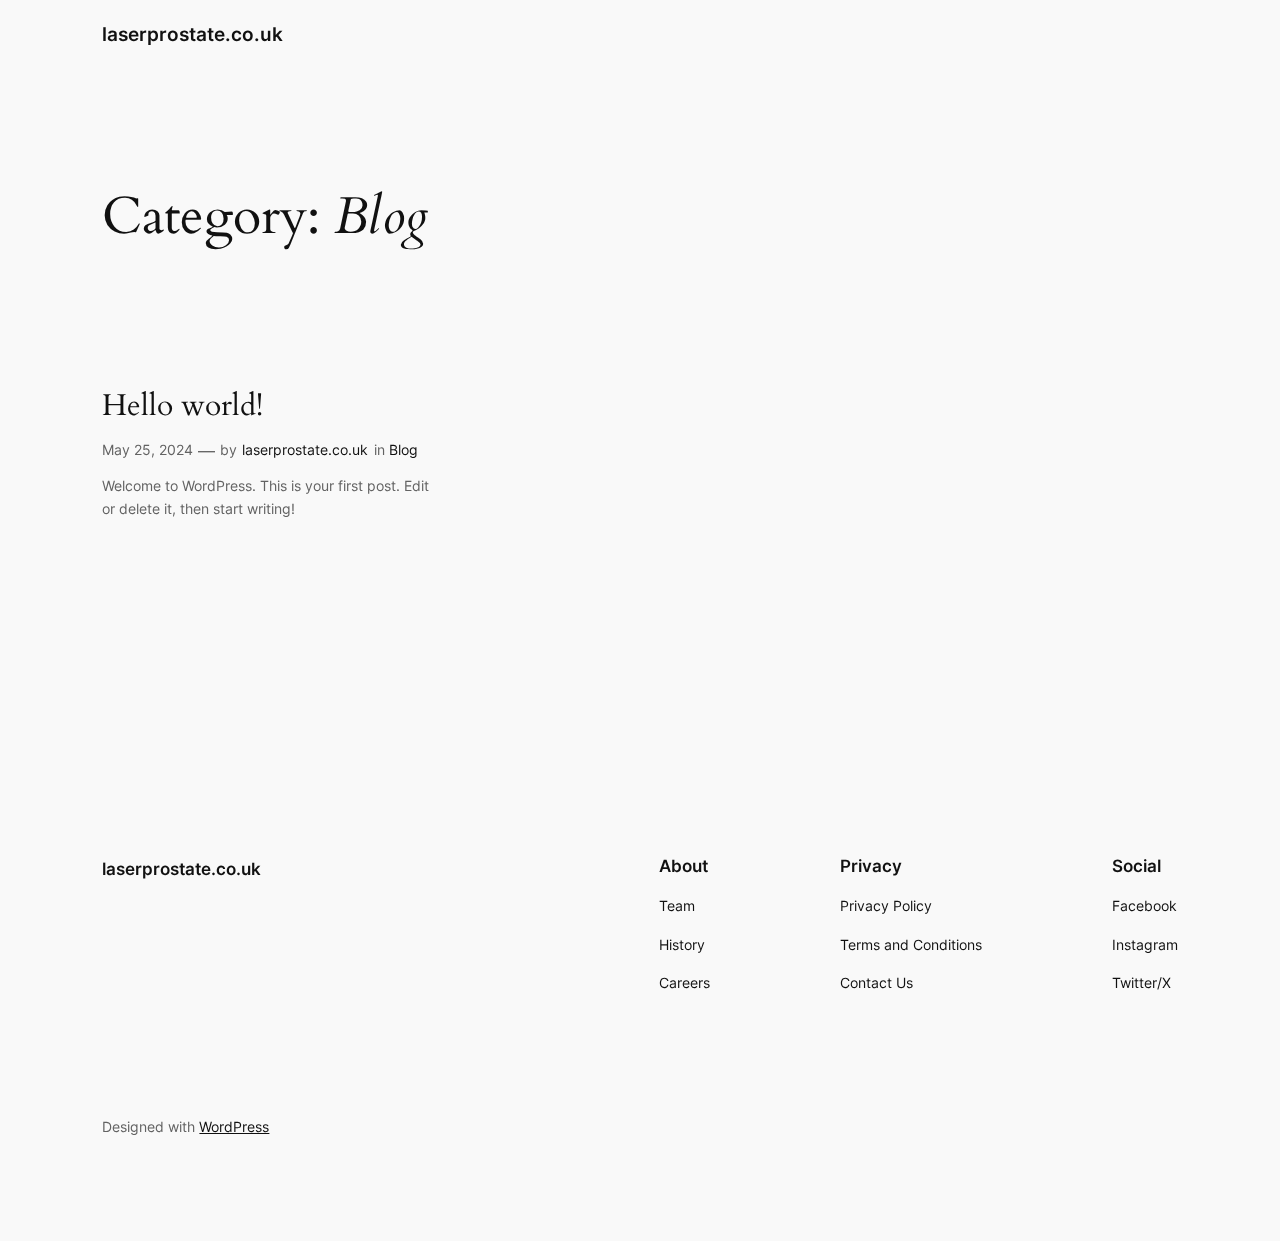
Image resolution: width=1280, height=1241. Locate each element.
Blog (403, 449)
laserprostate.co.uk (192, 34)
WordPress (234, 1126)
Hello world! (182, 407)
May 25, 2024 (147, 449)
